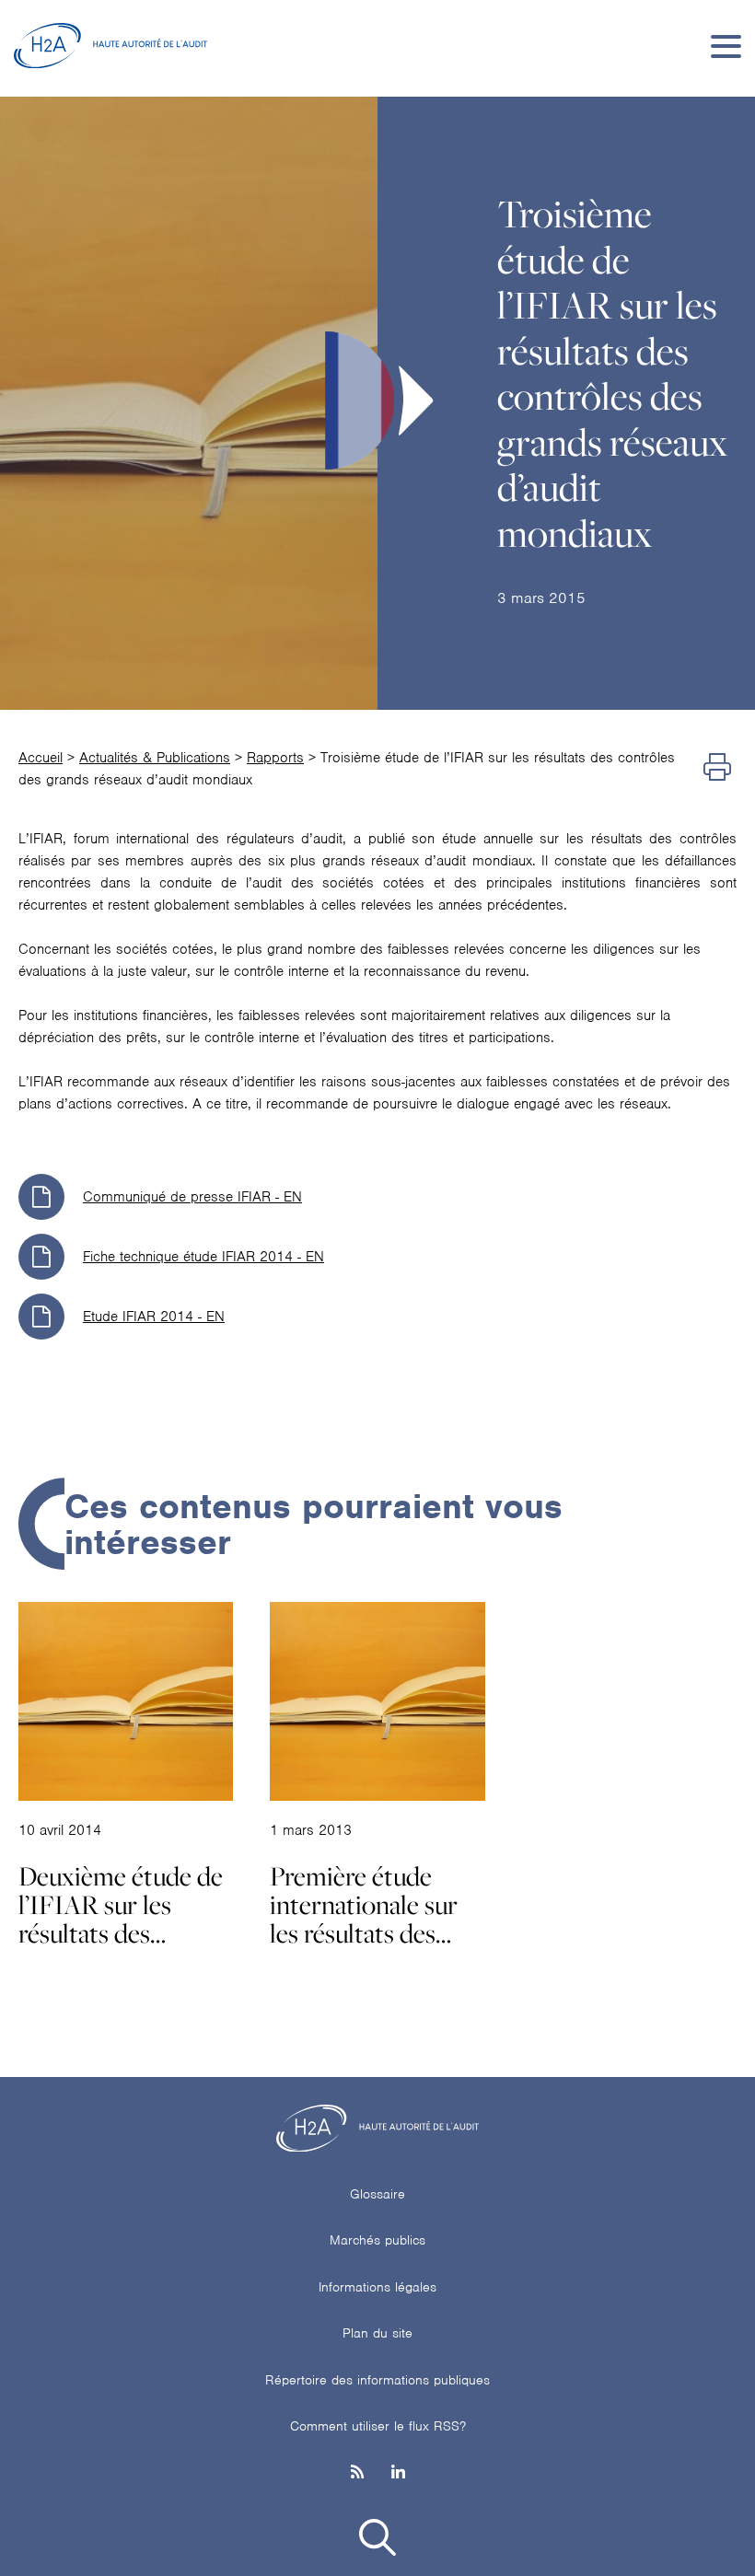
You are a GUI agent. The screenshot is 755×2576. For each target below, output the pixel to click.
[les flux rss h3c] (357, 2473)
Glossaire (377, 2194)
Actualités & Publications (155, 758)
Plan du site (377, 2333)
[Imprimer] (717, 769)
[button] (377, 2541)
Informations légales (377, 2287)
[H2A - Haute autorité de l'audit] (110, 46)
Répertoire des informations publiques (377, 2380)
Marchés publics (377, 2240)
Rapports (275, 758)
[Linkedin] (398, 2473)
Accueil (41, 758)
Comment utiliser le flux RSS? (378, 2426)
